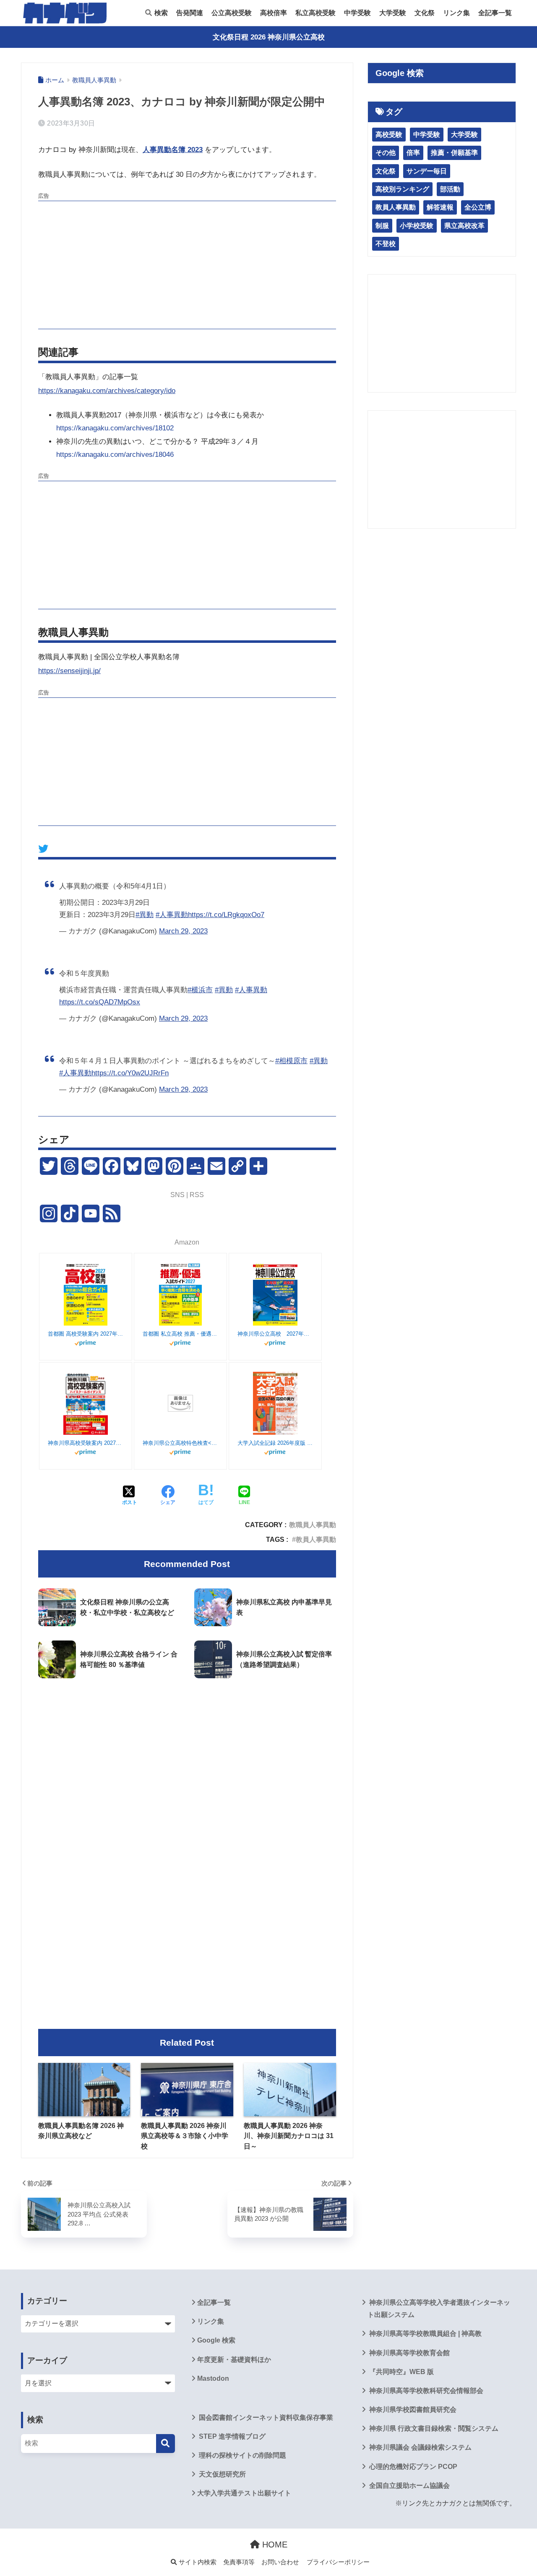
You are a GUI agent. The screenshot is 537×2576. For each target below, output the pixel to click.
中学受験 (357, 13)
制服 (382, 226)
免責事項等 (239, 2562)
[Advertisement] (187, 264)
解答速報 (440, 207)
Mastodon (213, 2378)
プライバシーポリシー (338, 2562)
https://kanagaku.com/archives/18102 (115, 428)
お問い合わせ (280, 2562)
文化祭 (425, 13)
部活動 (450, 189)
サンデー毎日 (427, 171)
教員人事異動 (316, 1539)
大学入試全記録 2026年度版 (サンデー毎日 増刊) (275, 1443)
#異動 (145, 915)
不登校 (386, 244)
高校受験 (389, 135)
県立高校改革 (464, 226)
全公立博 (478, 207)
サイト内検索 (197, 2562)
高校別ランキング (402, 189)
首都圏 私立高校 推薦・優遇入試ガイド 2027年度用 (180, 1334)
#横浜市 (200, 990)
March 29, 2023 (183, 931)
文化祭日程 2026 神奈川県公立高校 (269, 37)
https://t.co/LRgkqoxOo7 (226, 915)
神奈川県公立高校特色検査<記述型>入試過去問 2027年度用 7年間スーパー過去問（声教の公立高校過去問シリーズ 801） (180, 1443)
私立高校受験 (315, 13)
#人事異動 (172, 915)
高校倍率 (274, 13)
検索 (160, 13)
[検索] (166, 2444)
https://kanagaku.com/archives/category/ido (107, 391)
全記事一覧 (495, 13)
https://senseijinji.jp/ (69, 671)
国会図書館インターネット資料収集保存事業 (265, 2417)
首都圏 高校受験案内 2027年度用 (86, 1334)
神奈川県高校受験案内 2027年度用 (86, 1443)
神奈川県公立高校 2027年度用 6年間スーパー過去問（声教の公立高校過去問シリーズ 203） (275, 1334)
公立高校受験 (232, 13)
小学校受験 (417, 226)
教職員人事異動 (313, 1525)
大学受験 (393, 13)
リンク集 (456, 13)
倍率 (413, 153)
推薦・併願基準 (454, 153)
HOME (274, 2545)
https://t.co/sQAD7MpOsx (100, 1002)
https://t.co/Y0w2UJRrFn (130, 1073)
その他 (386, 153)
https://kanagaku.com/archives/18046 (115, 455)
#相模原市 (291, 1061)
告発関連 (190, 13)
